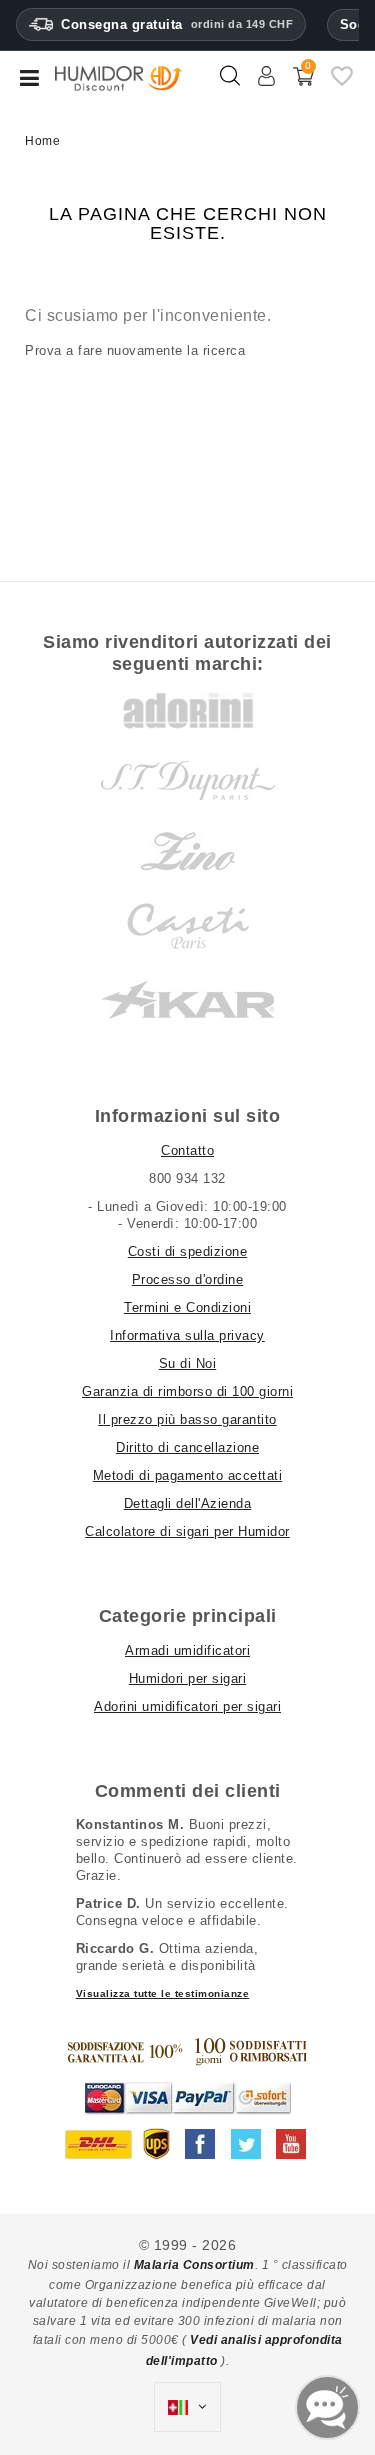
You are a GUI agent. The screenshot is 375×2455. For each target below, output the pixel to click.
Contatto (187, 1150)
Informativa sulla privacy (187, 1335)
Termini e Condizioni (187, 1307)
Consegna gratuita (177, 24)
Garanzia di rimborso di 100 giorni (187, 1391)
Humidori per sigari (188, 1678)
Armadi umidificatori (187, 1650)
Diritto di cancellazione (187, 1447)
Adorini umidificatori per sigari (187, 1706)
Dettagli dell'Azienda (188, 1503)
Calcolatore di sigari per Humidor (187, 1531)
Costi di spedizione (188, 1251)
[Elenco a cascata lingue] (187, 2407)
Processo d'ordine (188, 1279)
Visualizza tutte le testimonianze (163, 1993)
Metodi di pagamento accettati (188, 1475)
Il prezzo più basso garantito (187, 1419)
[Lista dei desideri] (342, 84)
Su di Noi (188, 1363)
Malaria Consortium (194, 2265)
